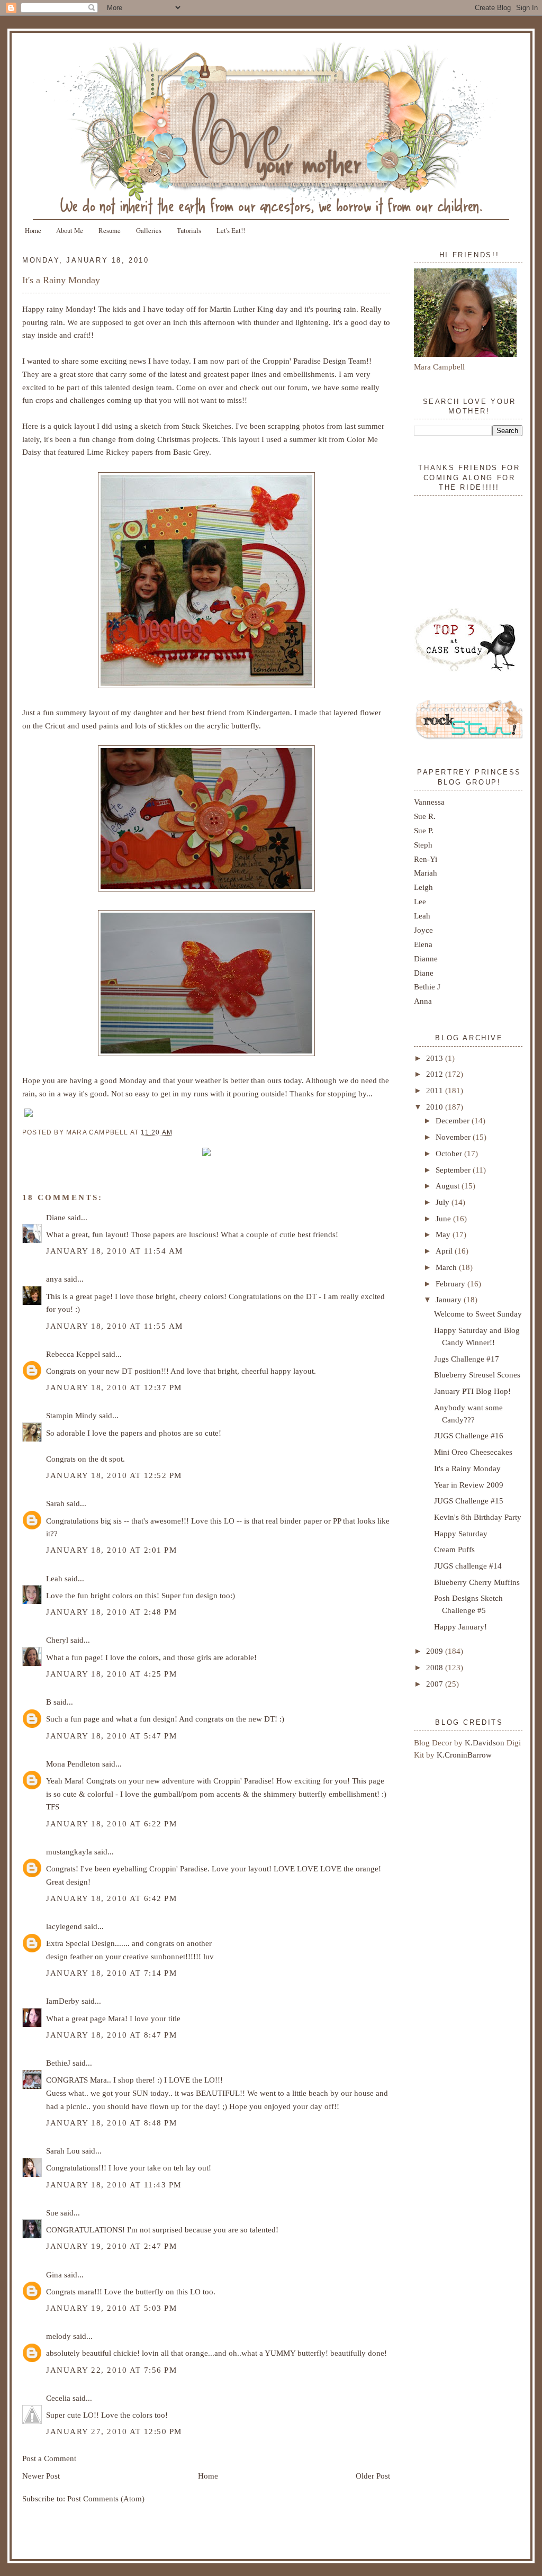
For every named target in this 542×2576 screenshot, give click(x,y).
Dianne (426, 958)
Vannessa (429, 802)
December (454, 1120)
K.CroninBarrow (464, 1755)
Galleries (149, 230)
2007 (436, 1684)
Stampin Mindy (71, 1415)
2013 (436, 1058)
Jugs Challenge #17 (467, 1359)
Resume (110, 230)
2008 (436, 1667)
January (450, 1299)
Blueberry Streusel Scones (477, 1375)
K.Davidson (486, 1742)
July (444, 1202)
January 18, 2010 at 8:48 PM (111, 2123)
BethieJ (58, 2063)
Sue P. (424, 830)
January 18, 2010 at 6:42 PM (111, 1898)
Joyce (423, 930)
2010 (436, 1107)
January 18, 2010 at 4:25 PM (111, 1674)
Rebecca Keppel (73, 1354)
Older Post (373, 2476)
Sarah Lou (63, 2151)
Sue (52, 2213)
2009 (436, 1651)
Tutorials (189, 230)
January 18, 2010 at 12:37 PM (114, 1387)
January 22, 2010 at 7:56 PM (111, 2370)
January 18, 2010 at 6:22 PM (111, 1823)
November (454, 1137)
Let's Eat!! (231, 230)
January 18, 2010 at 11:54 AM (115, 1251)
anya (54, 1279)
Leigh (423, 887)
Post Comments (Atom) (106, 2498)
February (451, 1284)
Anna (423, 1001)
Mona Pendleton (73, 1764)
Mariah (426, 873)
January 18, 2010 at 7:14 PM (111, 1973)
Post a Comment (49, 2458)
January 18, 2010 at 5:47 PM (111, 1736)
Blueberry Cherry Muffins (477, 1582)
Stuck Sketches (206, 426)
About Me (70, 230)
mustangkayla (69, 1852)
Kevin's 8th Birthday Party (478, 1517)
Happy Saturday (461, 1533)
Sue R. (425, 816)
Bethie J (427, 987)
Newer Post (41, 2476)
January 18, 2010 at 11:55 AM (115, 1326)
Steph (423, 845)
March (447, 1267)
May (444, 1234)
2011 (436, 1090)
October (450, 1153)
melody (58, 2336)
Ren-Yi (426, 859)
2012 (436, 1074)
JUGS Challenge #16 (469, 1435)
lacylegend (64, 1926)
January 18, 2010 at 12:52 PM (114, 1475)
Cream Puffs (454, 1549)
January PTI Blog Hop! (472, 1391)
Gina (54, 2275)
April (445, 1251)
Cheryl (57, 1640)
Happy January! (460, 1627)
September (454, 1170)
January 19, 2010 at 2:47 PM (111, 2246)
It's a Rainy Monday (61, 280)
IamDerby (63, 2001)
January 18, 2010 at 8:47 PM (111, 2035)
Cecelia (58, 2398)
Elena (423, 944)
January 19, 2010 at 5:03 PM (111, 2308)
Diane (56, 1217)
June (444, 1218)
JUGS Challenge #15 (469, 1501)
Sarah (55, 1503)
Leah (54, 1578)
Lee (420, 901)
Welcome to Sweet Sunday (478, 1314)
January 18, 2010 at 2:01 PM (111, 1550)
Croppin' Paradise (292, 361)
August (449, 1186)
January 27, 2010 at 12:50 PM (114, 2431)
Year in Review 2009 (469, 1485)
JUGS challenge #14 (468, 1566)
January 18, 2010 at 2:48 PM (111, 1612)
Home (33, 230)
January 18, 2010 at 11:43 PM (114, 2185)
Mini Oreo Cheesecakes (473, 1452)
